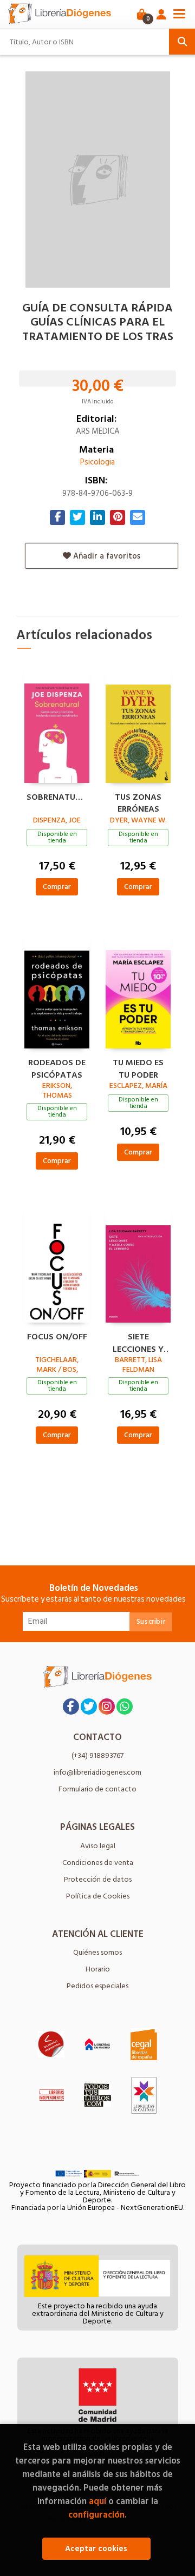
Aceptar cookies (96, 2549)
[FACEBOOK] (71, 1707)
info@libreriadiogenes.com (97, 1772)
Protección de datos (98, 1879)
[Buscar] (182, 42)
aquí (97, 2501)
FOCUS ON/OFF (57, 1337)
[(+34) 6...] (125, 1707)
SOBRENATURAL (57, 798)
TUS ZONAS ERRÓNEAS (138, 802)
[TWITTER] (89, 1707)
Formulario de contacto (97, 1789)
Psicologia (97, 462)
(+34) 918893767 (97, 1755)
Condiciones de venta (98, 1863)
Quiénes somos (97, 1952)
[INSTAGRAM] (107, 1707)
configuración (96, 2515)
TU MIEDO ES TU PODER (138, 1067)
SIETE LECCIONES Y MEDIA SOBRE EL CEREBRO (138, 1342)
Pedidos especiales (97, 1986)
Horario (98, 1969)
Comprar (57, 887)
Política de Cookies (98, 1896)
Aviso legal (98, 1846)
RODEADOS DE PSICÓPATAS (57, 1067)
